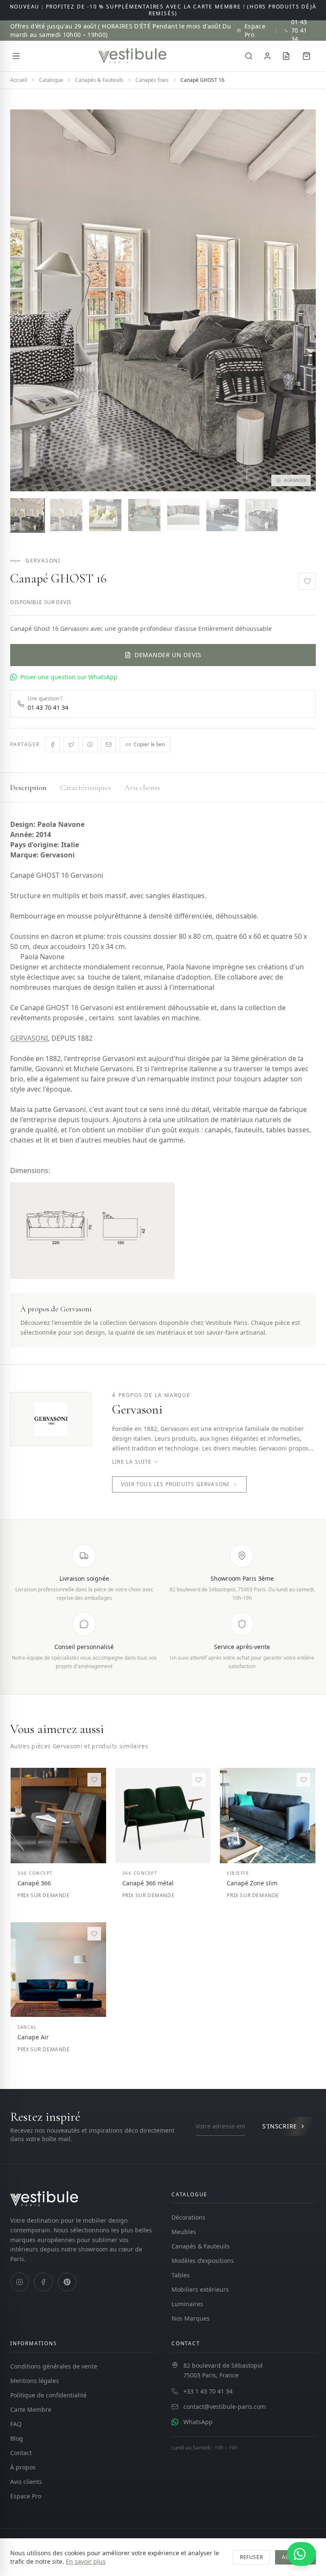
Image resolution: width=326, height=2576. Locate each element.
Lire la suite (132, 1462)
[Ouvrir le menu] (16, 56)
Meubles (184, 2232)
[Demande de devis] (286, 56)
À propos (23, 2467)
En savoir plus (86, 2561)
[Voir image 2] (66, 515)
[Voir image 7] (261, 515)
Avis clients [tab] (142, 787)
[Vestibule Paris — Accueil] (132, 56)
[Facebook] (43, 2282)
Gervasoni (43, 561)
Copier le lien (149, 744)
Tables (181, 2275)
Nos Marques (191, 2318)
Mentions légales (35, 2381)
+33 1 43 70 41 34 (208, 2391)
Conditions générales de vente (54, 2366)
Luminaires (187, 2304)
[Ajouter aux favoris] (307, 581)
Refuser (251, 2557)
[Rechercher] (249, 56)
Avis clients (26, 2482)
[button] (163, 300)
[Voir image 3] (105, 515)
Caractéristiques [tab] (86, 787)
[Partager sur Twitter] (71, 745)
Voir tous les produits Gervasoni (175, 1484)
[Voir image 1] (27, 515)
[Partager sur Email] (109, 745)
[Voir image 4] (144, 515)
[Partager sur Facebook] (53, 745)
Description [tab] (28, 787)
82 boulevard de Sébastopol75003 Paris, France (223, 2370)
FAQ (16, 2424)
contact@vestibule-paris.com (225, 2407)
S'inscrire (280, 2126)
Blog (17, 2438)
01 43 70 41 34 (299, 30)
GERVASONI (29, 1038)
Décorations (188, 2217)
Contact (21, 2453)
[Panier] (306, 56)
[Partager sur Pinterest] (90, 745)
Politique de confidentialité (48, 2395)
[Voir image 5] (183, 515)
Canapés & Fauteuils (201, 2246)
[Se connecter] (267, 56)
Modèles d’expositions (203, 2261)
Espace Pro (255, 30)
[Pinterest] (67, 2282)
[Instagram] (20, 2282)
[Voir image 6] (222, 515)
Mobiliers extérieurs (200, 2289)
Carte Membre (31, 2409)
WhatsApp (198, 2422)
